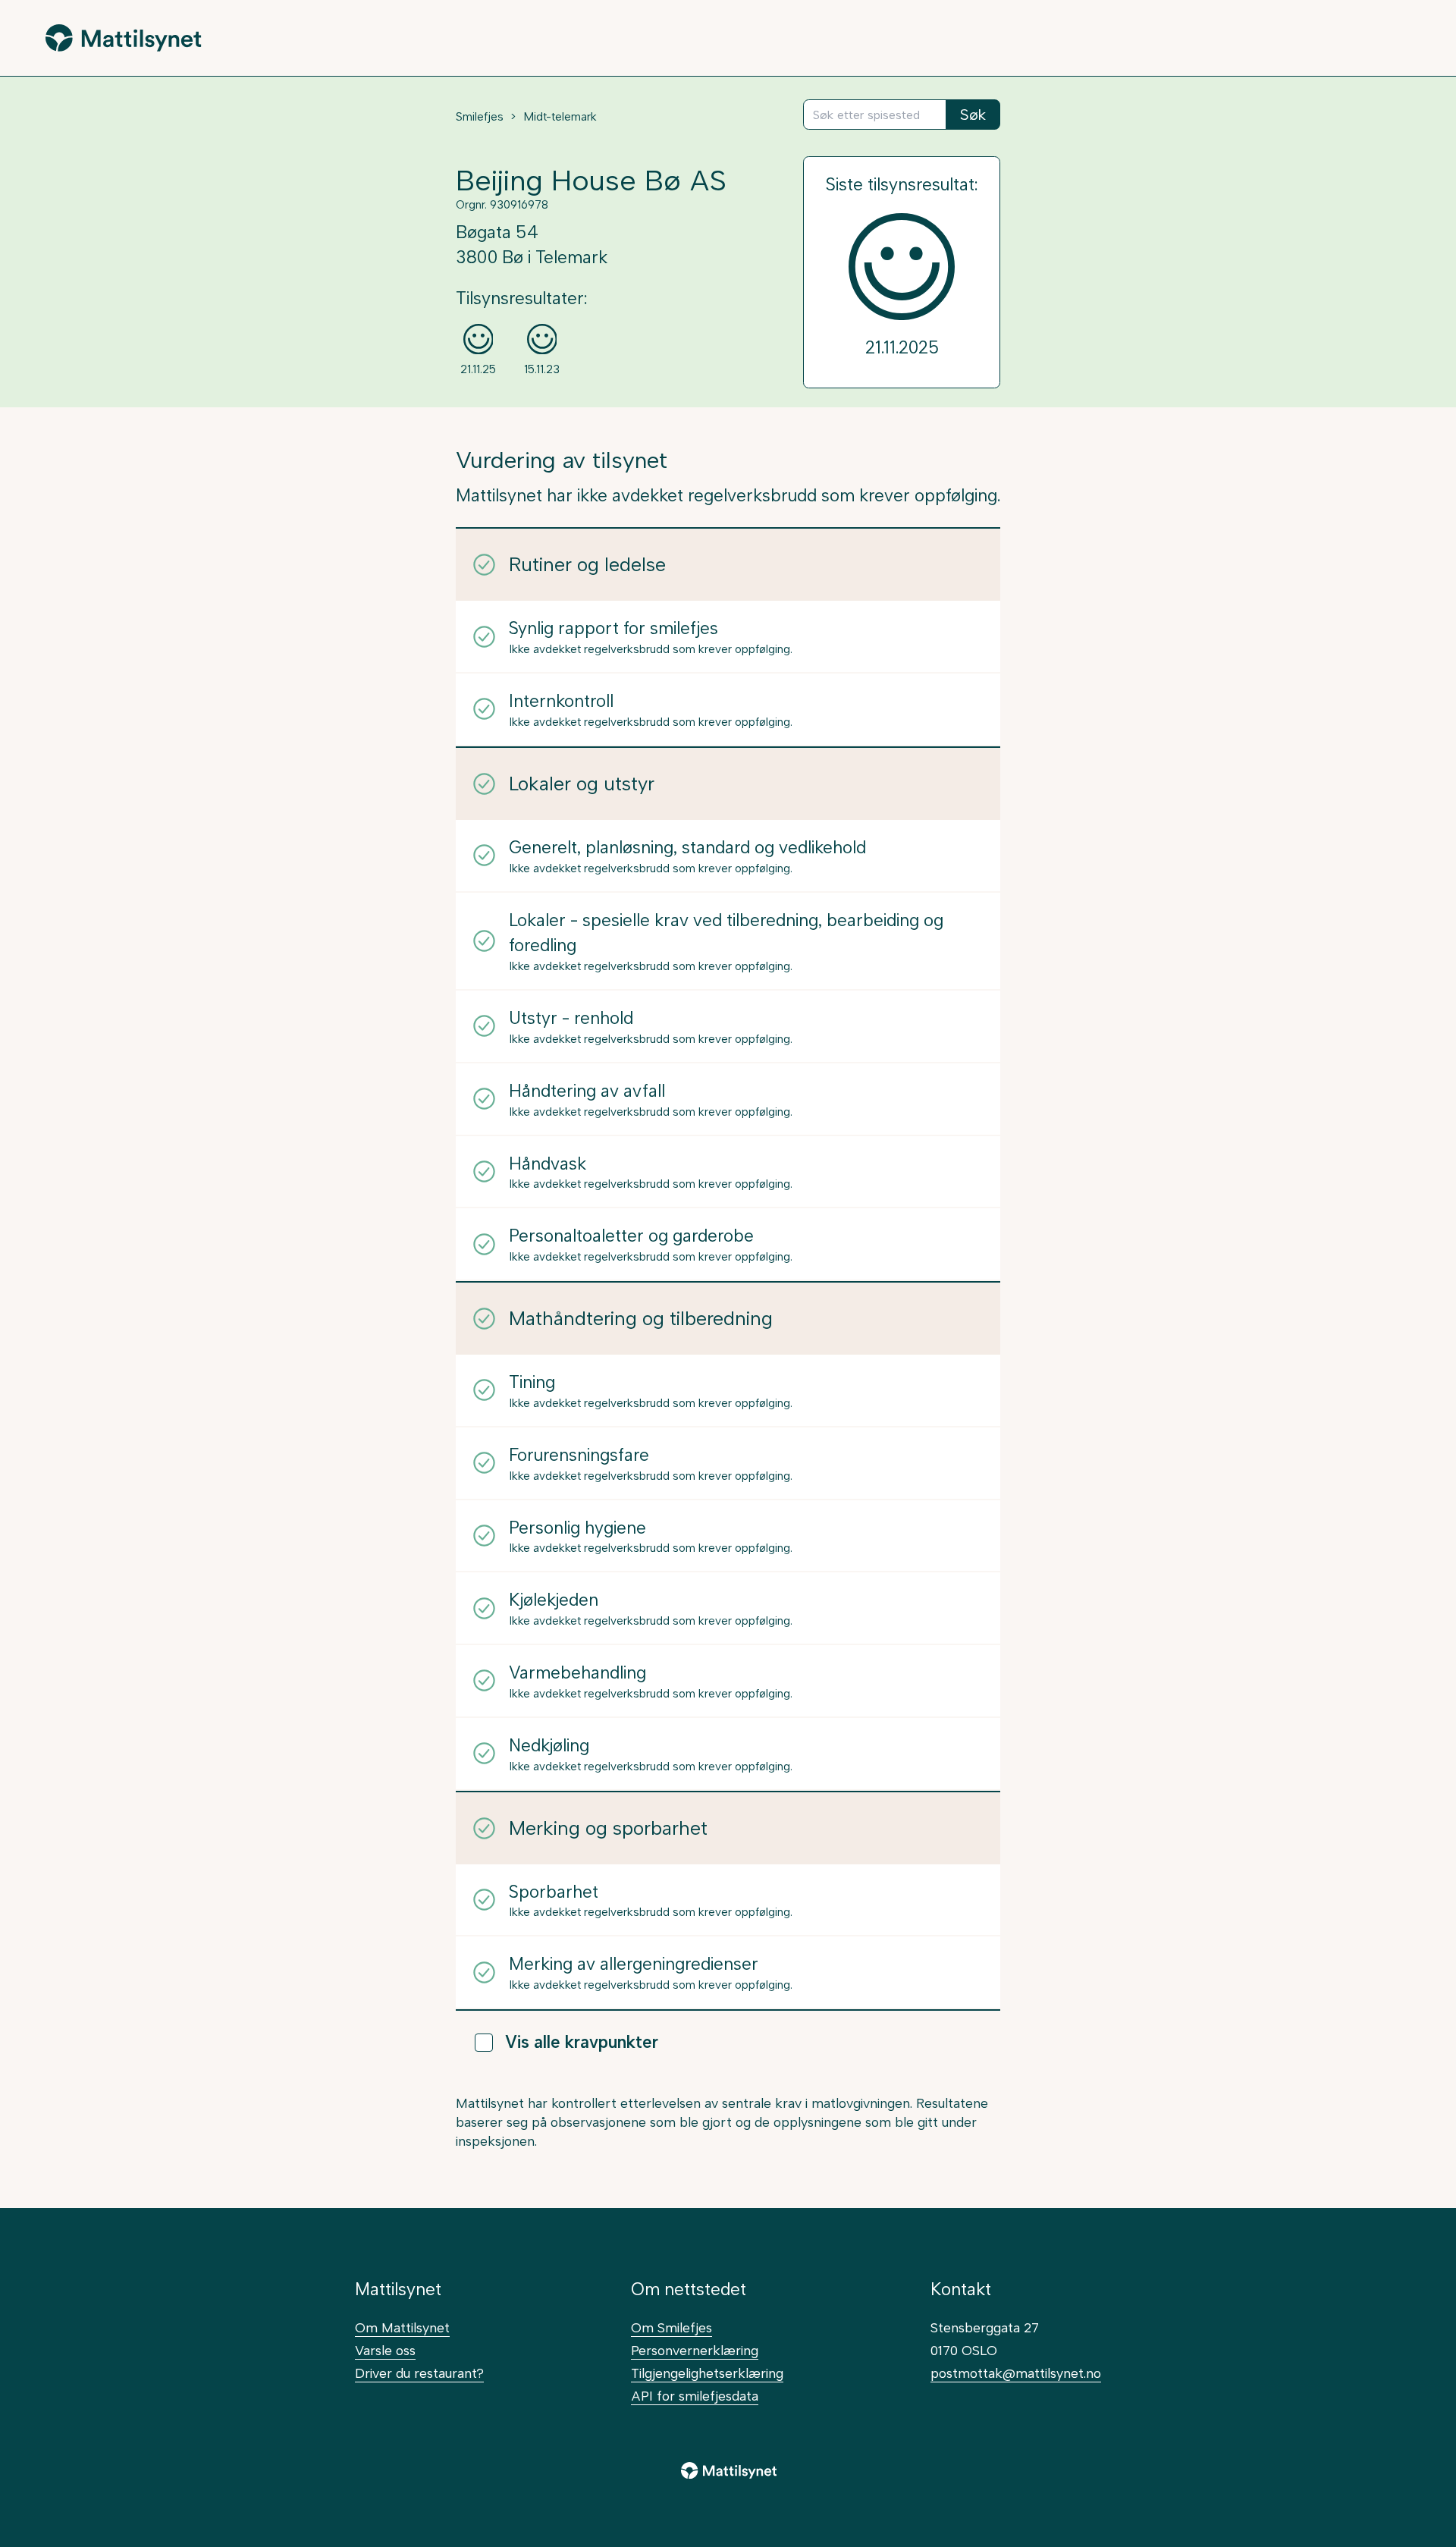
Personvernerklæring (695, 2350)
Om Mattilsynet (402, 2327)
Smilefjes (480, 117)
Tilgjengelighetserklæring (707, 2373)
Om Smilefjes (672, 2327)
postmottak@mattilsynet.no (1016, 2373)
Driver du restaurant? (419, 2373)
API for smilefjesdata (695, 2396)
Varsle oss (385, 2350)
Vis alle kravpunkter (582, 2042)
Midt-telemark (560, 117)
